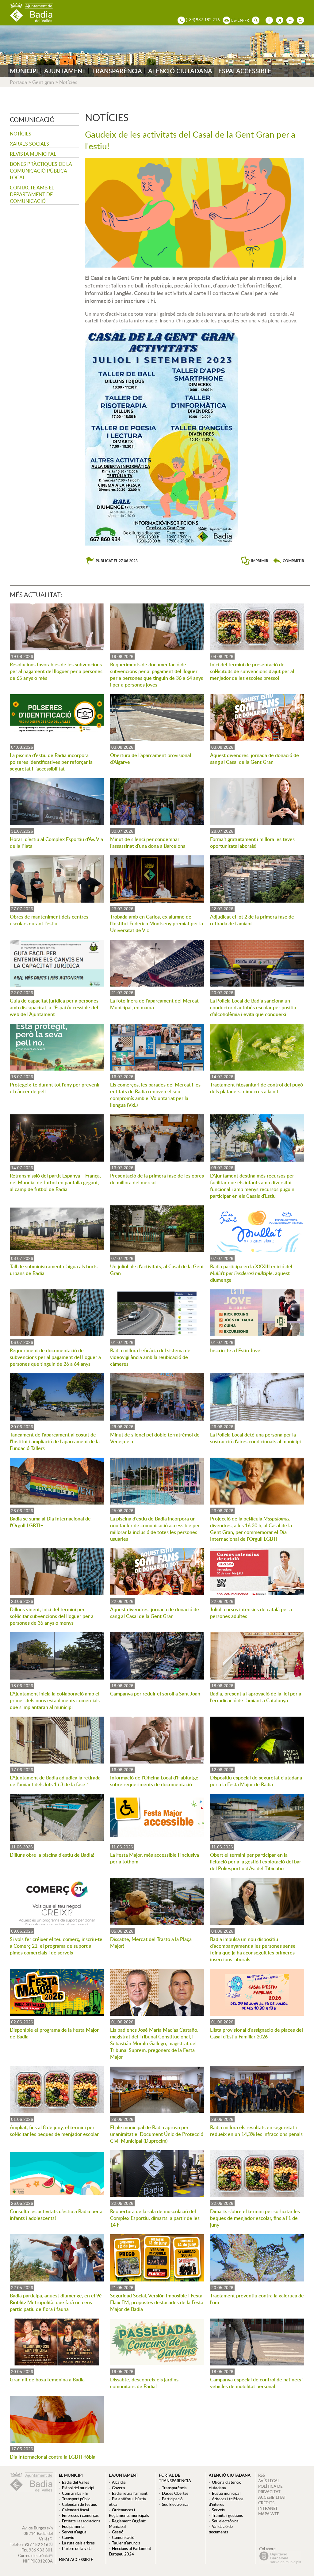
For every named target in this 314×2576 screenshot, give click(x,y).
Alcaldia (119, 2482)
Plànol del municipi (78, 2488)
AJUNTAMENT (65, 71)
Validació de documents (221, 2529)
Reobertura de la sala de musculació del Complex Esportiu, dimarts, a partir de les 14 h (155, 2218)
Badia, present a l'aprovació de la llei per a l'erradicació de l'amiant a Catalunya (256, 1697)
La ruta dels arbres (78, 2543)
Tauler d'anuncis (126, 2543)
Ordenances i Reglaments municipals (129, 2513)
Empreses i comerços (80, 2515)
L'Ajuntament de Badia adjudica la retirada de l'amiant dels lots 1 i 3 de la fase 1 (55, 1781)
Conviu (68, 2537)
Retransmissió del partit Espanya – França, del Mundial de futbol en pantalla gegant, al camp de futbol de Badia (55, 1182)
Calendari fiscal (75, 2510)
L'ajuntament (124, 2475)
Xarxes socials (29, 144)
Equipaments (73, 2526)
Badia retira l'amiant (130, 2493)
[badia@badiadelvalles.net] (225, 20)
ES (234, 20)
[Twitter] (278, 20)
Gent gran (43, 82)
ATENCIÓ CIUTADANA (180, 71)
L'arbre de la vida (77, 2548)
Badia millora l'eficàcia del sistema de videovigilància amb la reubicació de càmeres (150, 1357)
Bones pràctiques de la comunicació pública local (41, 171)
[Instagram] (299, 20)
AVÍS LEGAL (269, 2481)
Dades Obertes (175, 2493)
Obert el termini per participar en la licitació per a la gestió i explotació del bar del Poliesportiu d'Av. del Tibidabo (256, 1862)
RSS (262, 2475)
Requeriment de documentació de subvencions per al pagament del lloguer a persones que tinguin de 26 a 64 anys (55, 1357)
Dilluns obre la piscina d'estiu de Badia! (52, 1855)
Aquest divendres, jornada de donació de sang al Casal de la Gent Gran (255, 759)
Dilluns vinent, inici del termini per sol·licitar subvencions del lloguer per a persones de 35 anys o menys (52, 1616)
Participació (172, 2499)
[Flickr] (289, 20)
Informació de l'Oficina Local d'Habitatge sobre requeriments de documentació (154, 1781)
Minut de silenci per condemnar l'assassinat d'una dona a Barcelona (148, 843)
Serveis (218, 2510)
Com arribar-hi (75, 2493)
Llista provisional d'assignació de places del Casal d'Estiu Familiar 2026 (257, 2033)
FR (247, 20)
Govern (118, 2488)
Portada (18, 82)
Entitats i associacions (81, 2521)
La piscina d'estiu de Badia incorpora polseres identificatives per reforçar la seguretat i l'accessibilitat (51, 762)
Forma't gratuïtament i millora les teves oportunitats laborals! (252, 843)
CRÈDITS (266, 2503)
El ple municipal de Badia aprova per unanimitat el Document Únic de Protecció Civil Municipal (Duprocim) (157, 2134)
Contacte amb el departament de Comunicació (32, 194)
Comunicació (123, 2537)
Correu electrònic (33, 2555)
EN (240, 20)
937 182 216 (36, 2544)
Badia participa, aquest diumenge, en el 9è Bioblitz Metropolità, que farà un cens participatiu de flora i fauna (56, 2302)
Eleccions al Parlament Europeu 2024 (130, 2551)
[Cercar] (254, 20)
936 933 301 (41, 2550)
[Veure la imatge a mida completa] (162, 436)
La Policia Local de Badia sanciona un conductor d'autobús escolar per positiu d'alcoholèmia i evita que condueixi (253, 1007)
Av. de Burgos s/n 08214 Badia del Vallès (37, 2533)
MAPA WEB (269, 2514)
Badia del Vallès (76, 2482)
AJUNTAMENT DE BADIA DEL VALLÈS (31, 13)
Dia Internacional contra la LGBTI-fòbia (53, 2457)
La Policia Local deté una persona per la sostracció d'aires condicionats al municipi (255, 1438)
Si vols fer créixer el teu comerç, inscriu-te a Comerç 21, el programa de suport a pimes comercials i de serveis (56, 1946)
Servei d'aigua (74, 2532)
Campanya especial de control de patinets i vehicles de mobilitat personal (257, 2383)
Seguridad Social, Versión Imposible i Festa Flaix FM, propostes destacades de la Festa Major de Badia (157, 2302)
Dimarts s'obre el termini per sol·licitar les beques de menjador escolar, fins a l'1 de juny (255, 2218)
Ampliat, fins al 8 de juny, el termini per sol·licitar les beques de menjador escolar (54, 2131)
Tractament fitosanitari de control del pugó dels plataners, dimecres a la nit (257, 1088)
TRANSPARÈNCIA (117, 71)
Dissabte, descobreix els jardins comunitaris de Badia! (144, 2383)
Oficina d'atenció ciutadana (225, 2485)
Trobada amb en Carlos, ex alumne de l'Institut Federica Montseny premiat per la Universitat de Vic (157, 923)
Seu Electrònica (175, 2504)
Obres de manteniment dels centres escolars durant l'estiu (49, 920)
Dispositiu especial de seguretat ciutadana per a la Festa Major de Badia (256, 1781)
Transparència (174, 2488)
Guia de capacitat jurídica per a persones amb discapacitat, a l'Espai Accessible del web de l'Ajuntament (54, 1007)
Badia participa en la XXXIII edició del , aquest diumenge (251, 1273)
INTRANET (268, 2508)
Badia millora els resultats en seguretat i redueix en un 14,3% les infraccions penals (256, 2131)
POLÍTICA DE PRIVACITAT (270, 2489)
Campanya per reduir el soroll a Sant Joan (155, 1694)
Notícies (68, 82)
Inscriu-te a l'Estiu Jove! (236, 1350)
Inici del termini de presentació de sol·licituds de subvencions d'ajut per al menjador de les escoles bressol (252, 671)
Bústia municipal (226, 2493)
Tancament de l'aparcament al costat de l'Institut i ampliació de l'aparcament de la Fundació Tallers (55, 1441)
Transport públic (76, 2499)
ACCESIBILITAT (272, 2497)
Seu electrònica (225, 2521)
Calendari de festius (79, 2504)
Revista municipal (33, 154)
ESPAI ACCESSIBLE (245, 71)
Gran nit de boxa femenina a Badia (47, 2380)
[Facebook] (268, 20)
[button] (289, 561)
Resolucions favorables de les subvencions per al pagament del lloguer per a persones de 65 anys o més (56, 671)
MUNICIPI (24, 71)
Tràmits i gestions (227, 2515)
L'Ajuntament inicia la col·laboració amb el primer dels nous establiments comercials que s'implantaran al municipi (55, 1700)
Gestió (118, 2532)
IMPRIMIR (260, 561)
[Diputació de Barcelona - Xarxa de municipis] (280, 2562)
